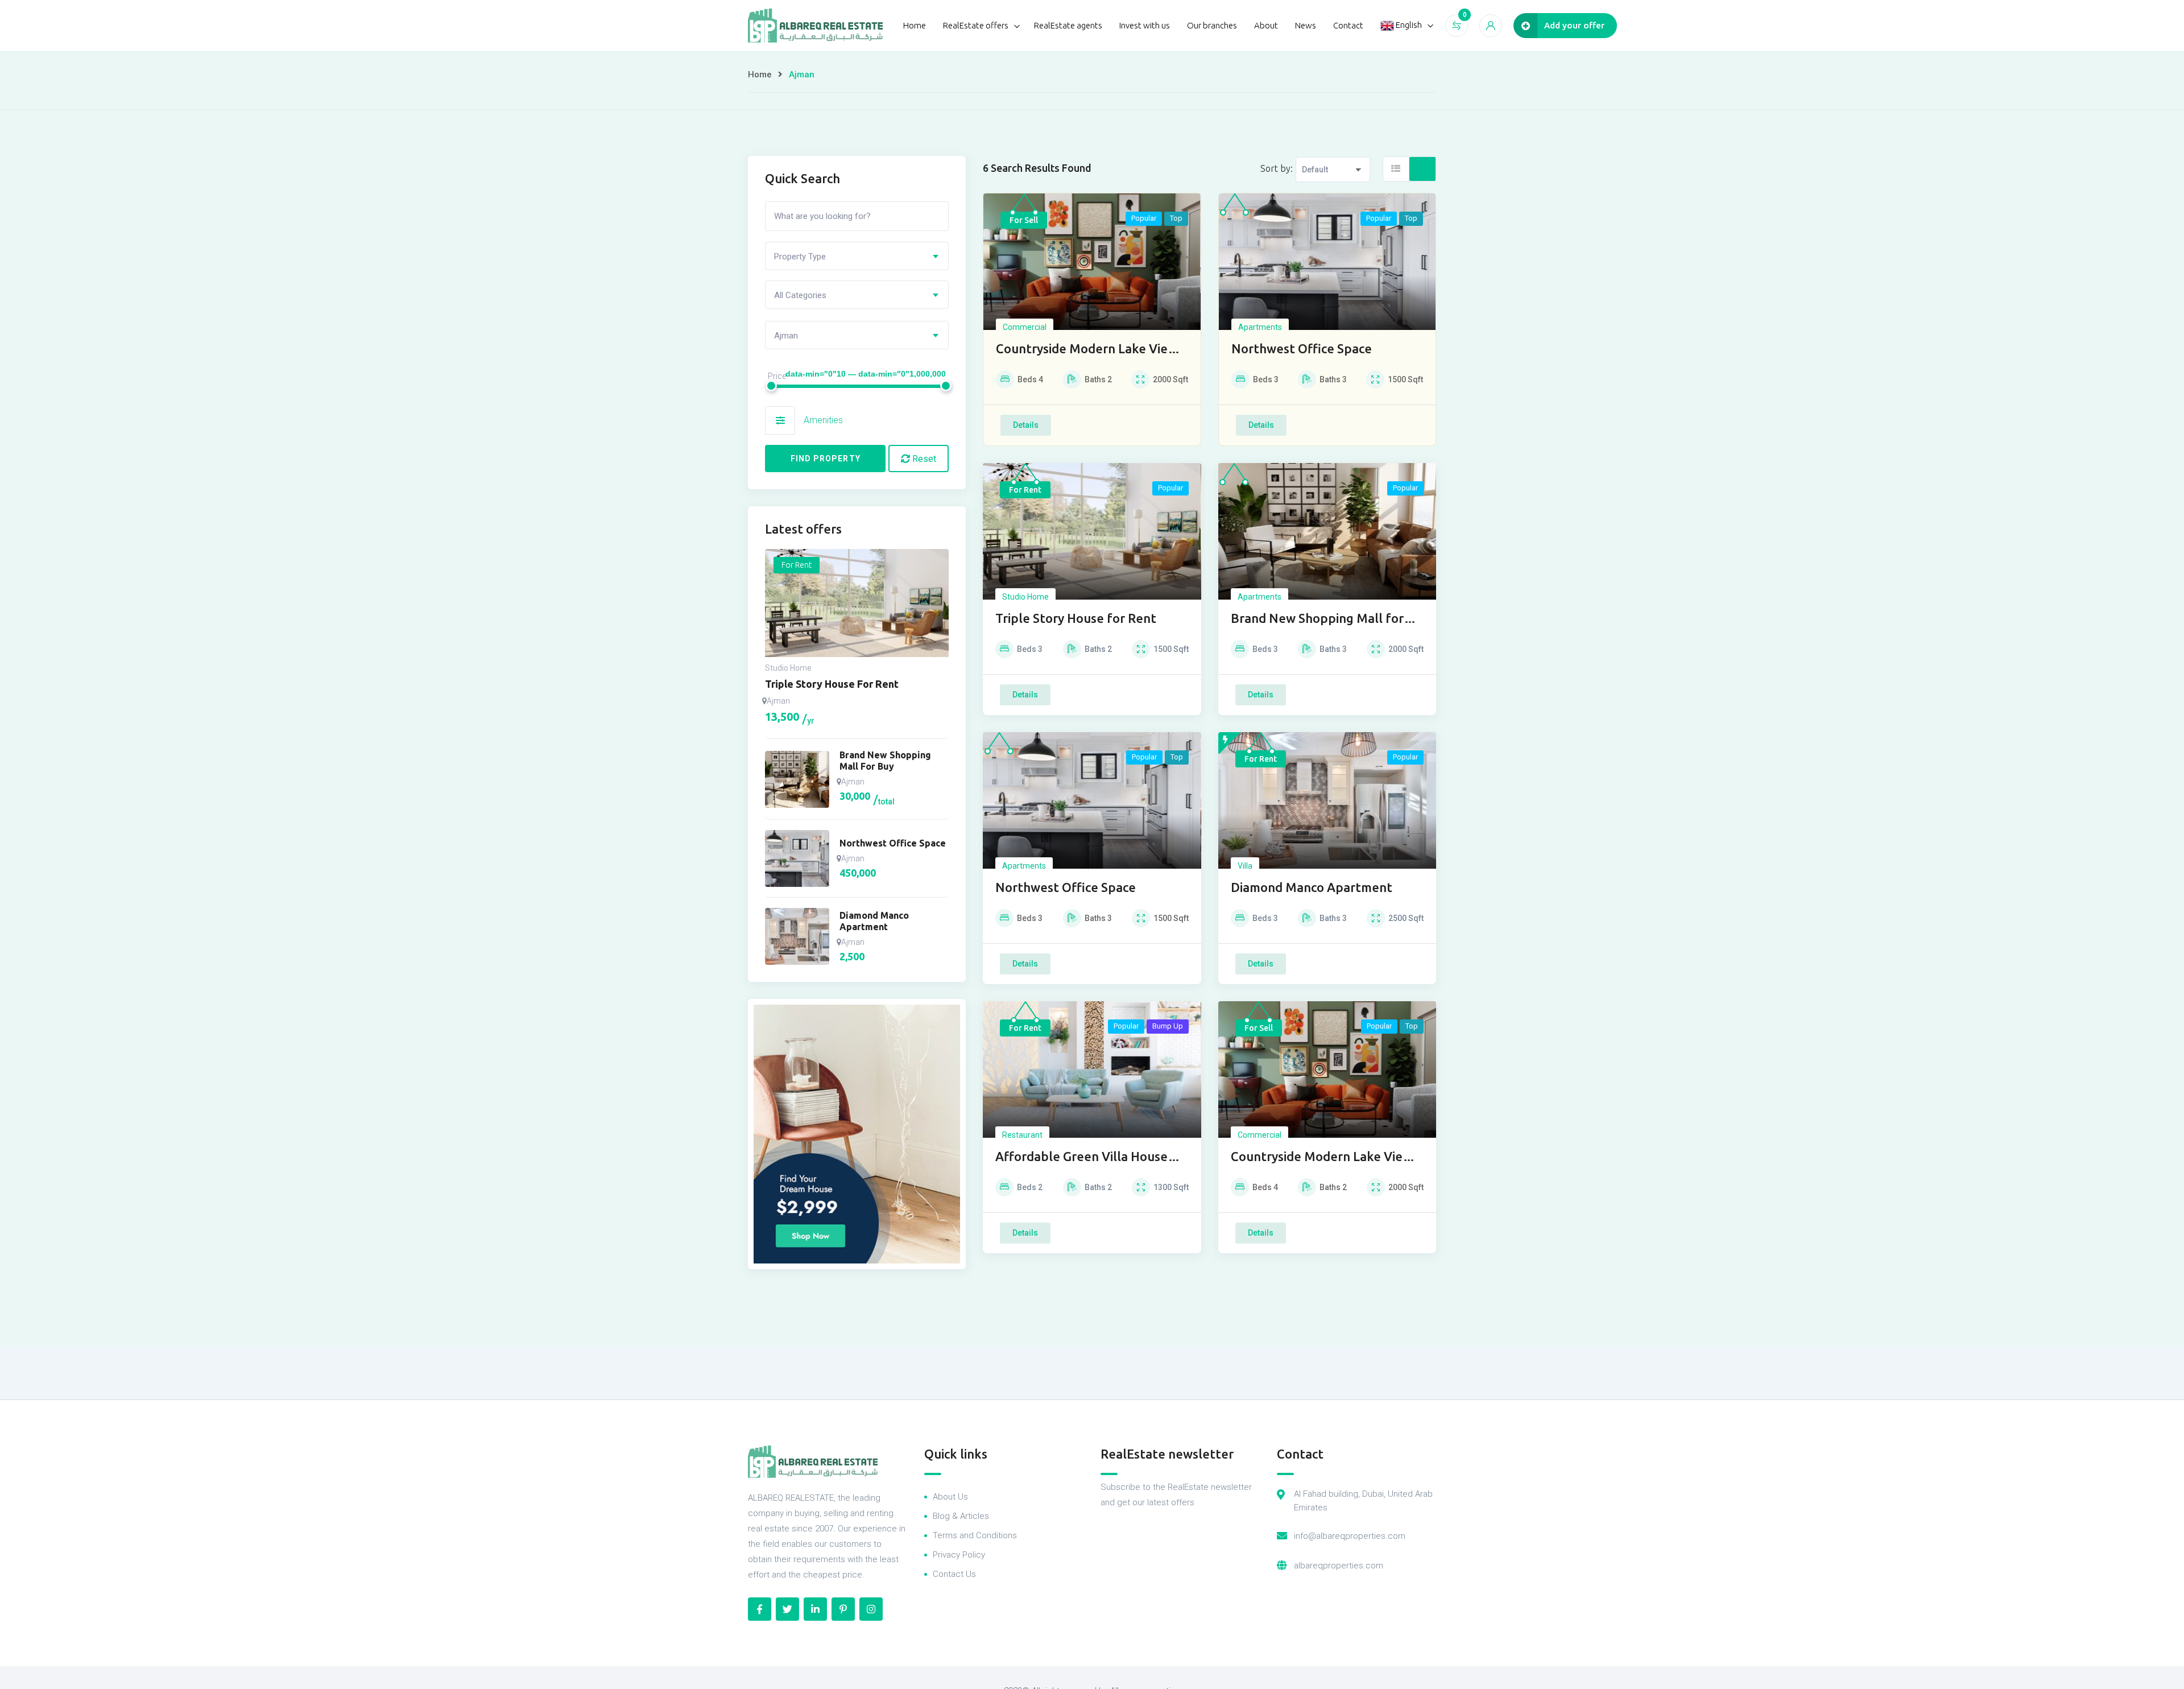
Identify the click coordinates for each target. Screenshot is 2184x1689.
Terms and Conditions (975, 1535)
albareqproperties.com (1339, 1566)
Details (1026, 425)
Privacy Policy (959, 1555)
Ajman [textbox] (786, 336)
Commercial (1025, 327)
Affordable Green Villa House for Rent (1081, 1157)
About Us (950, 1497)
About (1266, 25)
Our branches (1212, 25)
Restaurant (1022, 1135)
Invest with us (1145, 25)
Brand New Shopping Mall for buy (1317, 619)
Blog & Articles (961, 1516)
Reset (923, 459)
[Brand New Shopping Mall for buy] (797, 779)
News (1306, 25)
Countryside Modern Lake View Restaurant (1087, 350)
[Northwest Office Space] (797, 858)
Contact (1348, 25)
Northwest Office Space (1302, 348)
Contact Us (954, 1574)
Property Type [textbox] (800, 257)
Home (915, 25)
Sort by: (1277, 168)
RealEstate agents (1068, 25)
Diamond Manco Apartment (1312, 887)
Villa (1245, 866)
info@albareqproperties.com (1350, 1536)
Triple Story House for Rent (1076, 618)
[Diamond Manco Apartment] (797, 936)
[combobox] (857, 256)
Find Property (826, 459)
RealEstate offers (976, 25)
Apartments (1260, 327)
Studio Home (1025, 597)
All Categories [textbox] (800, 295)
